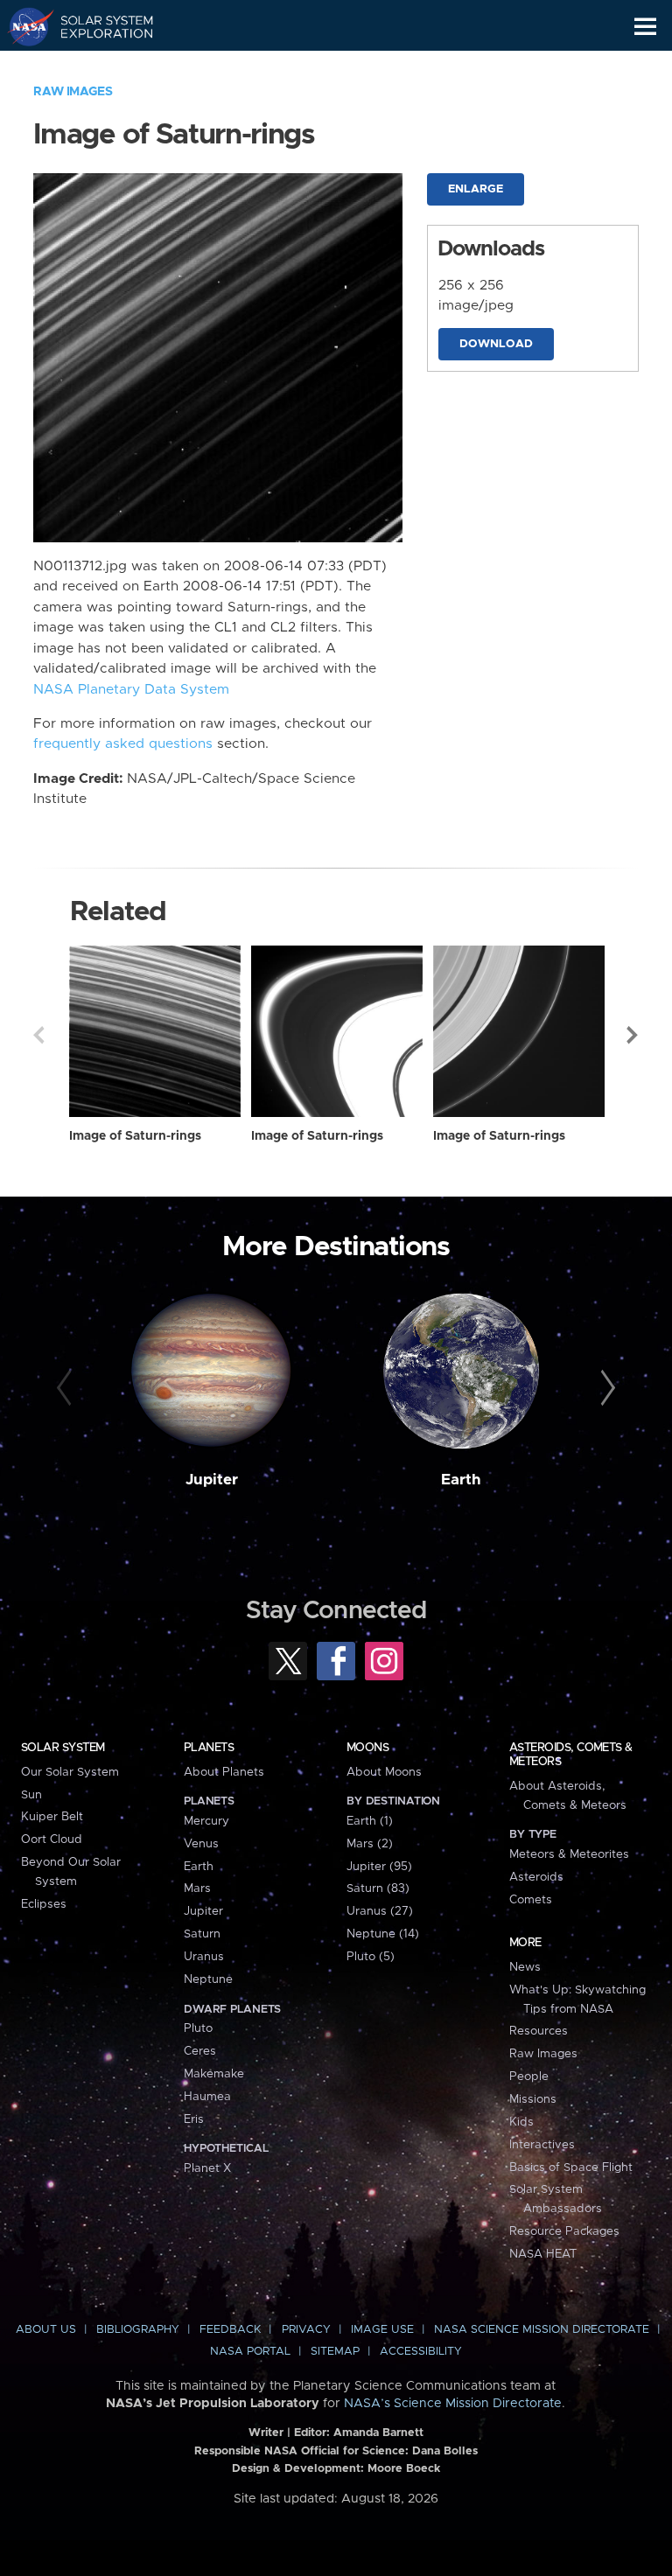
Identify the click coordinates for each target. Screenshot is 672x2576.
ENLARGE (476, 189)
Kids (521, 2122)
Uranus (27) (380, 1911)
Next (633, 1035)
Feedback (230, 2330)
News (525, 1967)
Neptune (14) (383, 1934)
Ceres (200, 2051)
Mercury (206, 1821)
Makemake (214, 2074)
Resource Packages (564, 2231)
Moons (367, 1748)
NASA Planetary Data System (131, 690)
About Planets (224, 1772)
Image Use (382, 2330)
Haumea (207, 2097)
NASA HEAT (543, 2254)
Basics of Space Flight (571, 2168)
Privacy (306, 2330)
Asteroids (536, 1877)
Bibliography (138, 2330)
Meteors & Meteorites (569, 1854)
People (529, 2077)
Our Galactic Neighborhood (97, 66)
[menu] (645, 27)
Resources (539, 2031)
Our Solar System (70, 1772)
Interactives (542, 2145)
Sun (31, 1795)
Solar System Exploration (97, 26)
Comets (531, 1900)
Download (496, 344)
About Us (46, 2330)
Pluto (198, 2028)
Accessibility (421, 2352)
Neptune (208, 1979)
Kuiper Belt (52, 1817)
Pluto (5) (371, 1957)
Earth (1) (370, 1821)
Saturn (202, 1934)
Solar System (63, 1748)
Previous (38, 1035)
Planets (209, 1748)
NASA (23, 26)
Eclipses (44, 1904)
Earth (461, 1480)
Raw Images (73, 92)
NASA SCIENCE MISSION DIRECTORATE (542, 2330)
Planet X (207, 2168)
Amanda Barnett (378, 2433)
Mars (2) (370, 1844)
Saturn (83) (378, 1888)
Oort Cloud (52, 1840)
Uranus (204, 1957)
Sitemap (335, 2352)
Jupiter (212, 1480)
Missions (533, 2099)
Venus (201, 1844)
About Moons (384, 1772)
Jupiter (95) (379, 1867)
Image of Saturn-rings (135, 1136)
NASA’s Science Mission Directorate (453, 2404)
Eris (194, 2119)
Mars (197, 1888)
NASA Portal (250, 2352)
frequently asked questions (123, 744)
